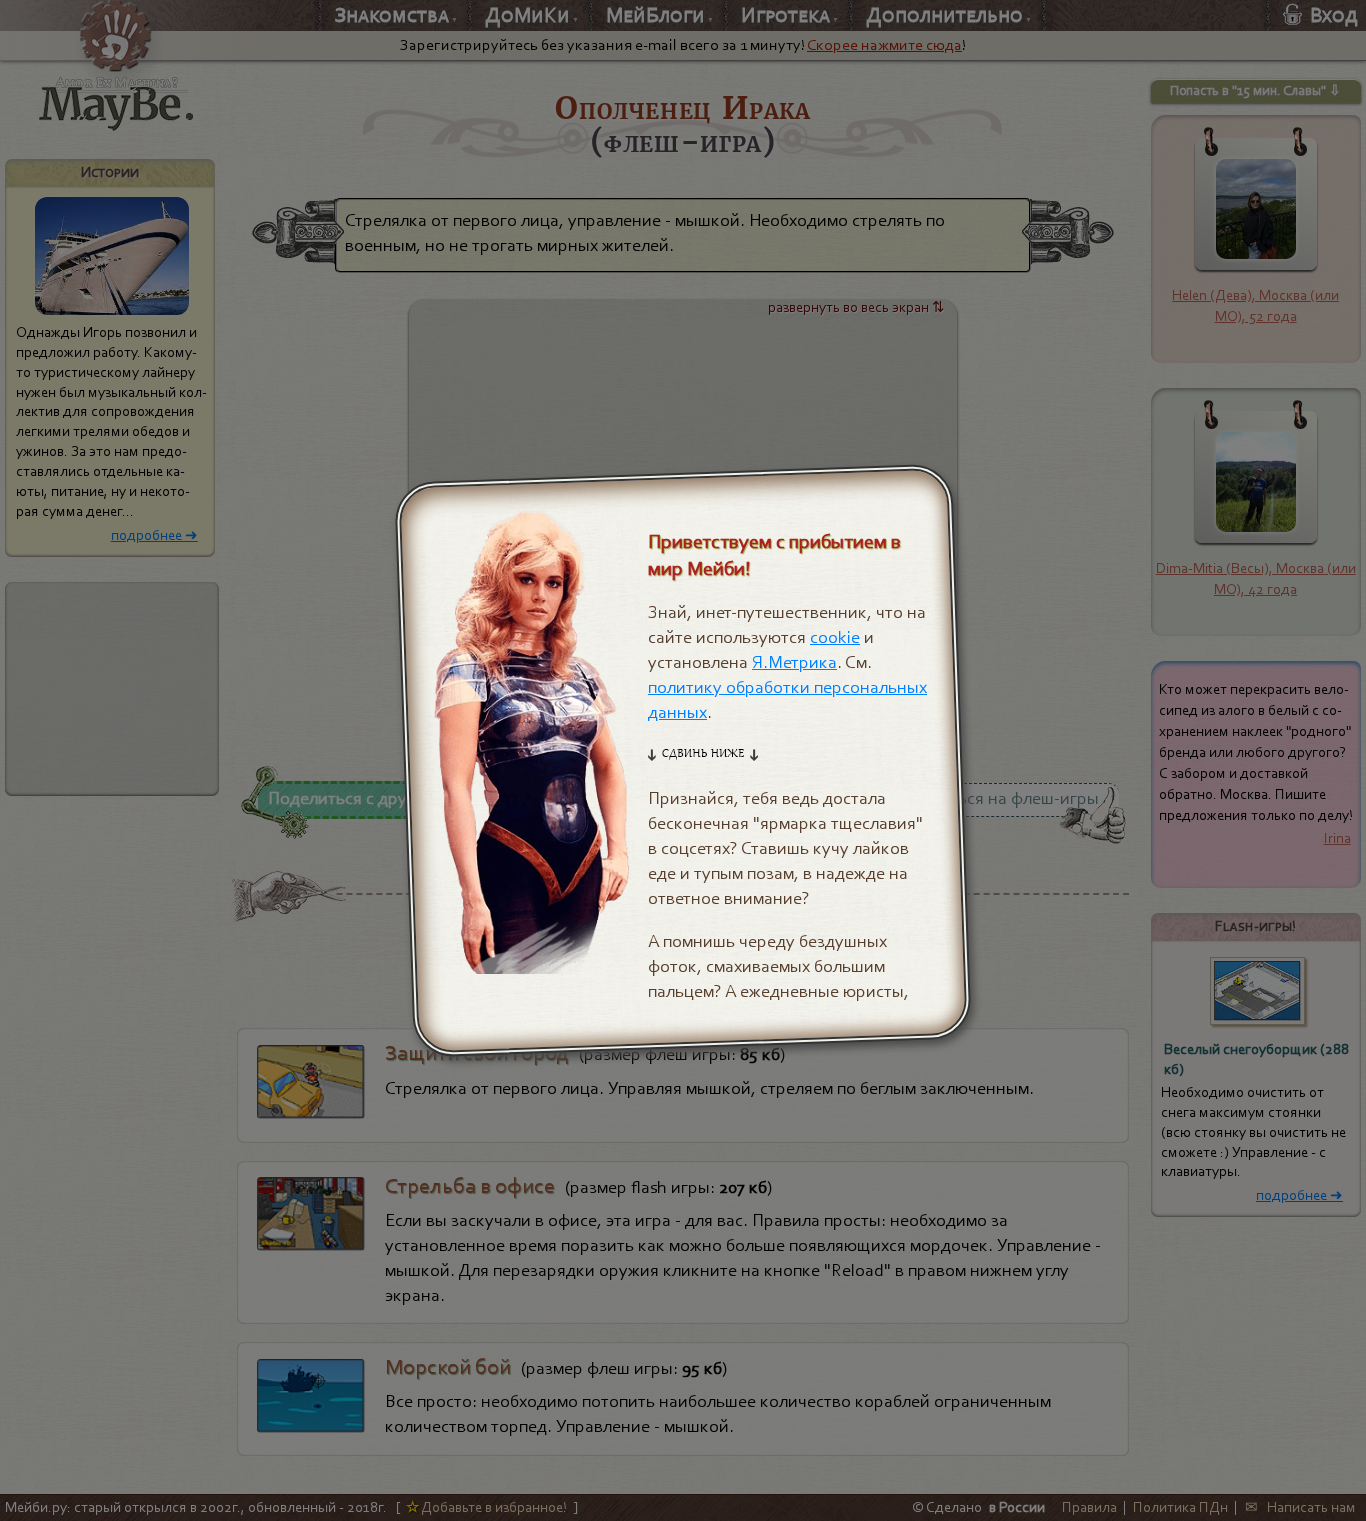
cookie (835, 637)
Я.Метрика (794, 662)
